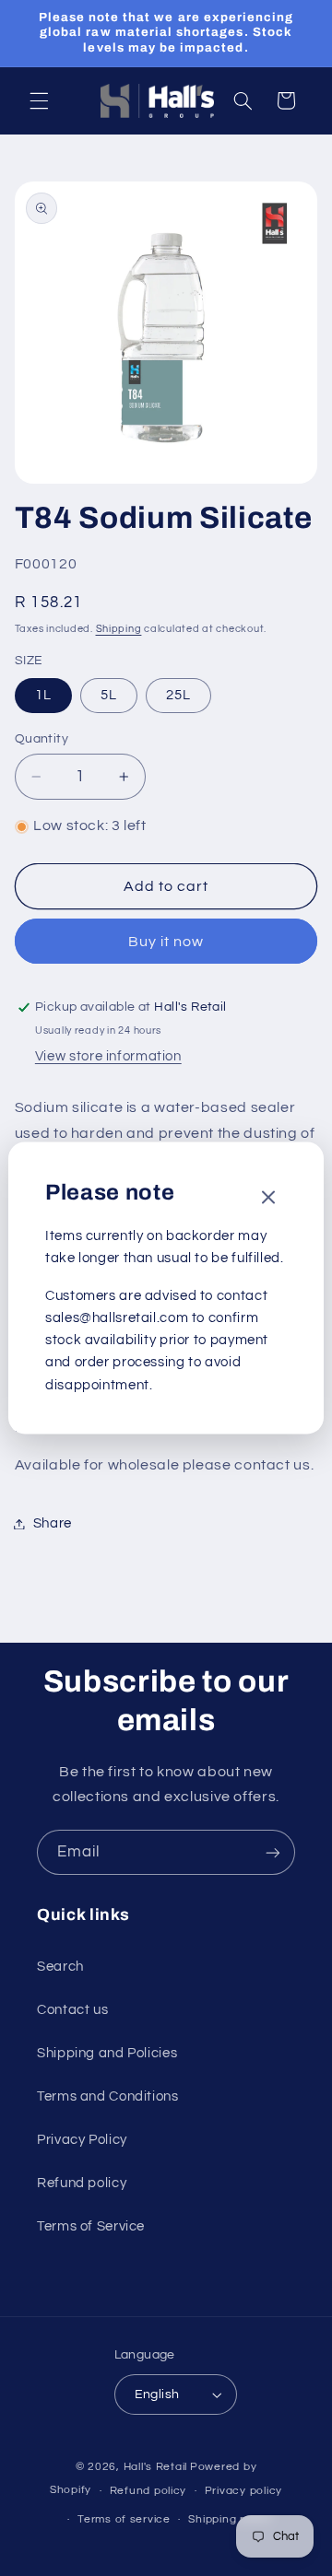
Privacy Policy (82, 2140)
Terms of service (124, 2519)
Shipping (119, 629)
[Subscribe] (273, 1852)
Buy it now (166, 942)
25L (178, 695)
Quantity (41, 739)
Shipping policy (230, 2519)
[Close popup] (268, 1198)
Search (60, 1967)
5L (109, 695)
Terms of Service (91, 2226)
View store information (108, 1056)
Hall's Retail (156, 2467)
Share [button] (53, 1523)
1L (43, 695)
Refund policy (82, 2183)
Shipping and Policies (107, 2053)
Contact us (72, 2010)
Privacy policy (243, 2491)
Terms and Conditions (108, 2096)
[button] (39, 100)
